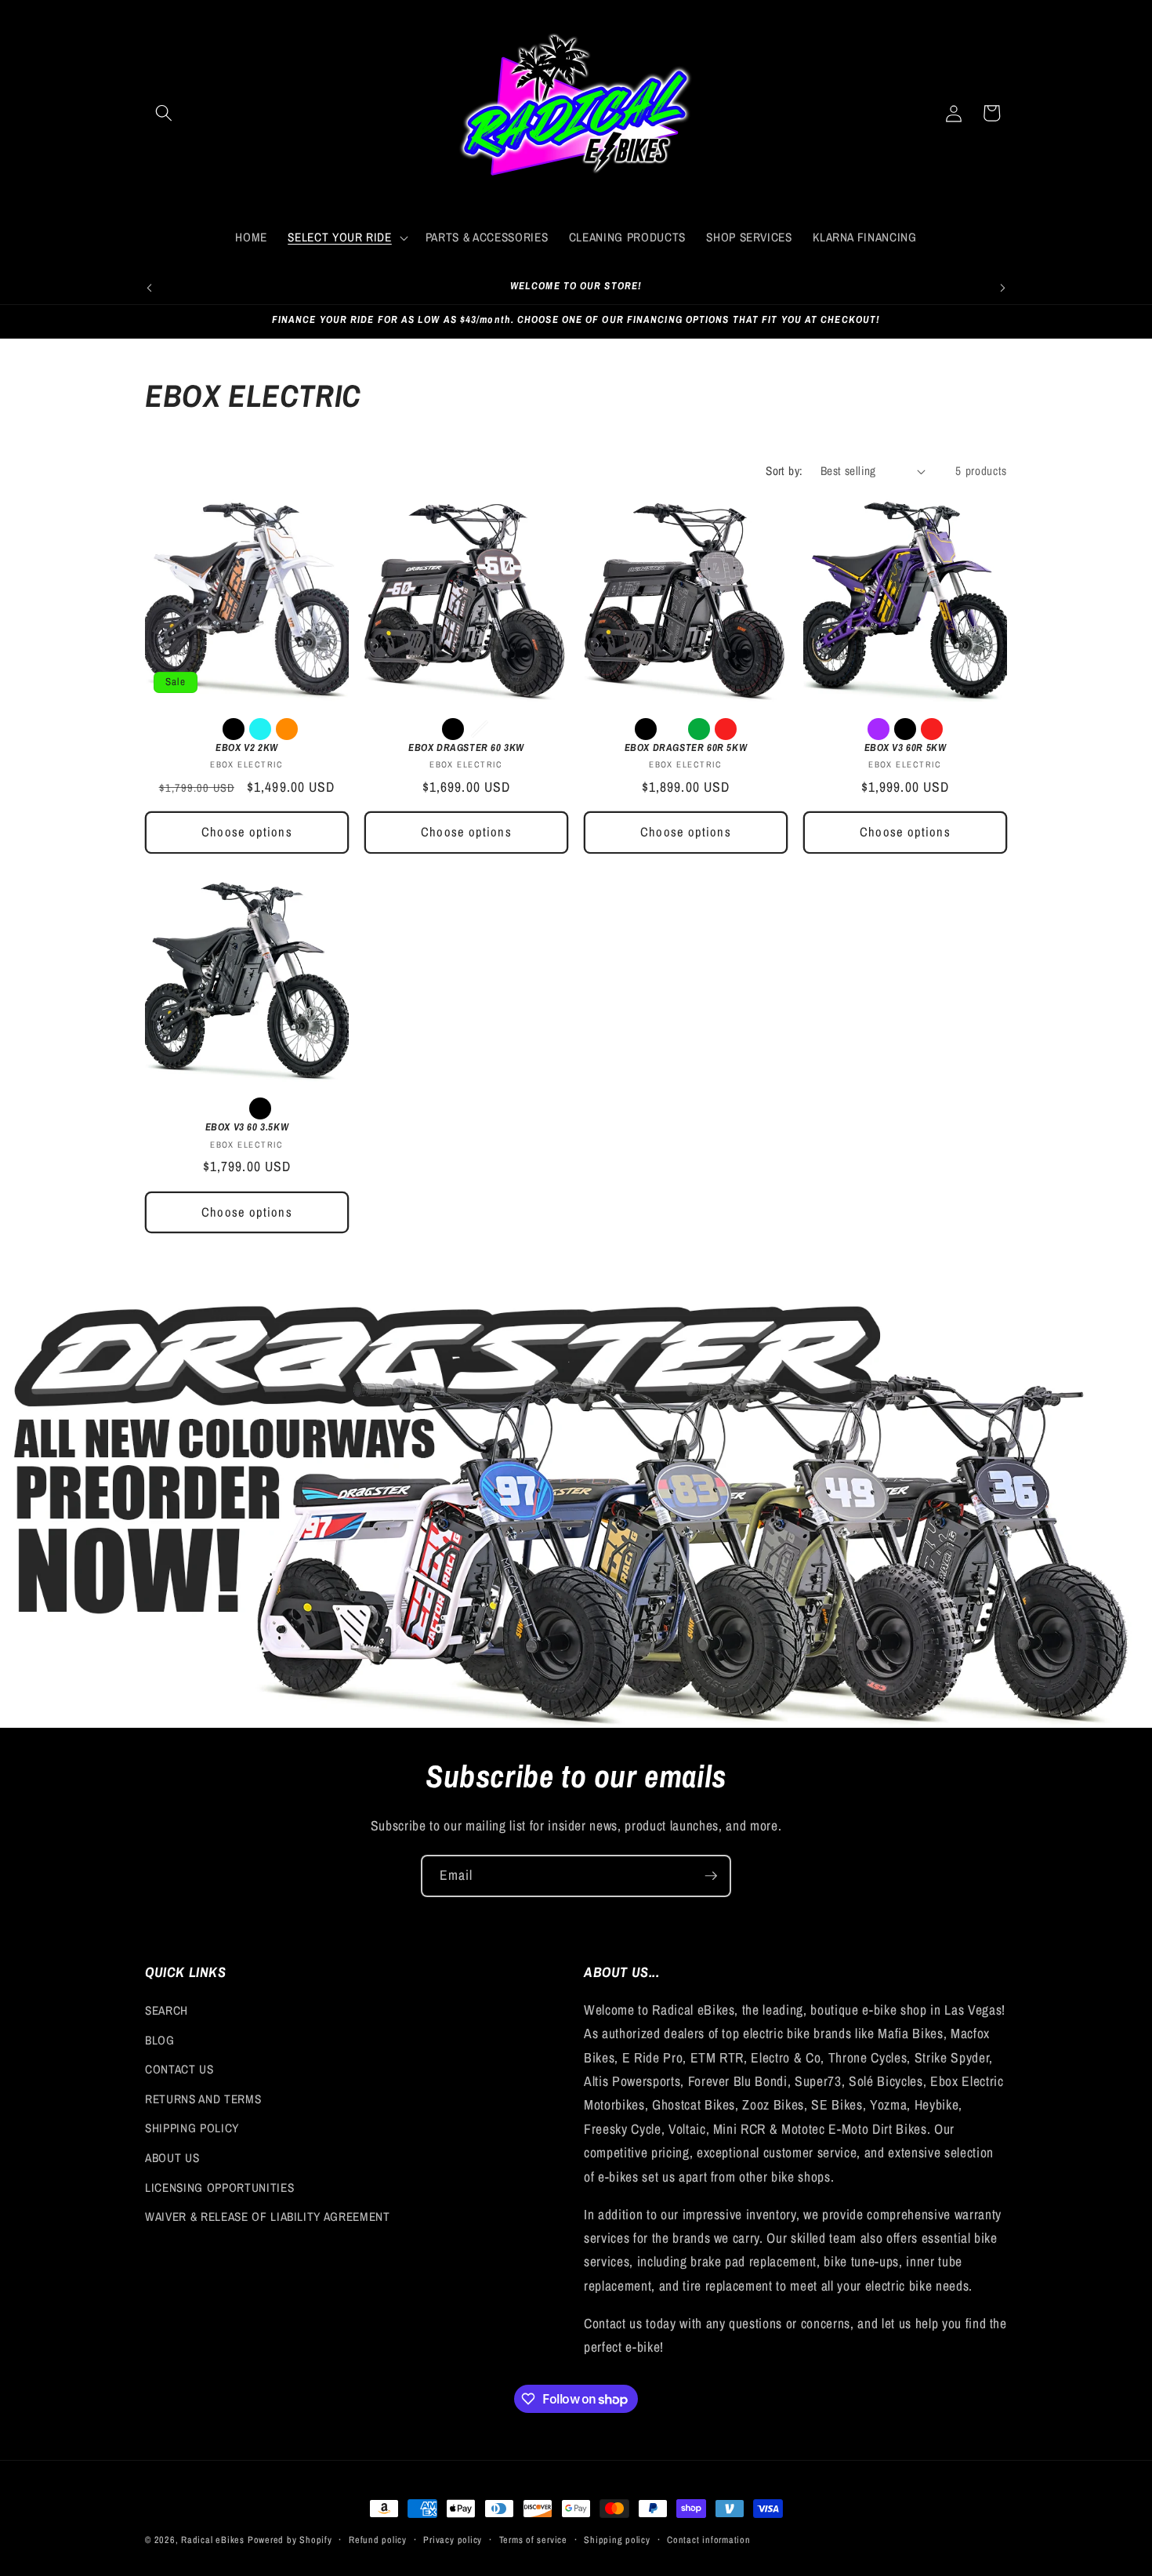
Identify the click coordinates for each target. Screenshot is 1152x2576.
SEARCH (167, 2010)
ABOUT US (172, 2158)
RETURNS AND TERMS (203, 2099)
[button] (164, 113)
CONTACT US (179, 2069)
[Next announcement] (1003, 288)
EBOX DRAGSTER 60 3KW (466, 748)
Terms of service (533, 2540)
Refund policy (378, 2540)
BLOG (160, 2040)
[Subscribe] (711, 1876)
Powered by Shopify (290, 2540)
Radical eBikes (213, 2540)
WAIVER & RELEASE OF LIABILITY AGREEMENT (268, 2217)
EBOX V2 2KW (247, 748)
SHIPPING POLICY (192, 2128)
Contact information (709, 2540)
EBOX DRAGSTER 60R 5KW (686, 748)
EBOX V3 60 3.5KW (247, 1127)
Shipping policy (617, 2540)
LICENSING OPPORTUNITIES (219, 2188)
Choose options (246, 832)
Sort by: (784, 471)
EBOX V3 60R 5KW (906, 748)
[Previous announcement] (150, 288)
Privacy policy (453, 2540)
